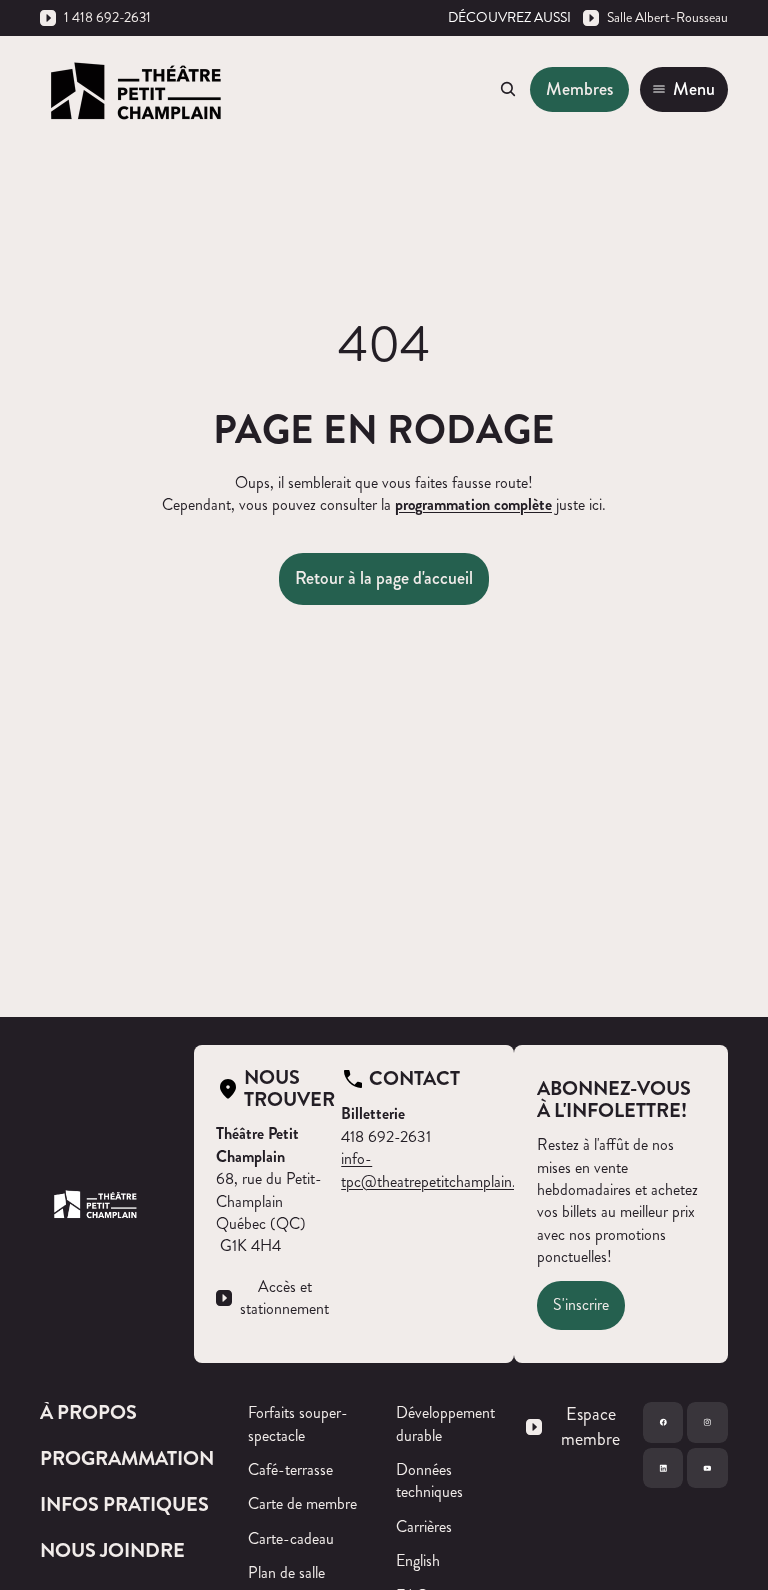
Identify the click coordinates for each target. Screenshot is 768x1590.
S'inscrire (581, 1304)
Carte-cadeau (291, 1538)
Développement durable (445, 1423)
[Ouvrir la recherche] (508, 89)
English (418, 1560)
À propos (88, 1412)
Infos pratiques (124, 1504)
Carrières (424, 1526)
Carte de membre (302, 1503)
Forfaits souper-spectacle (298, 1423)
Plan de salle (286, 1572)
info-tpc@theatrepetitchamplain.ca (435, 1169)
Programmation (127, 1458)
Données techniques (429, 1480)
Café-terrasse (290, 1469)
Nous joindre (112, 1550)
